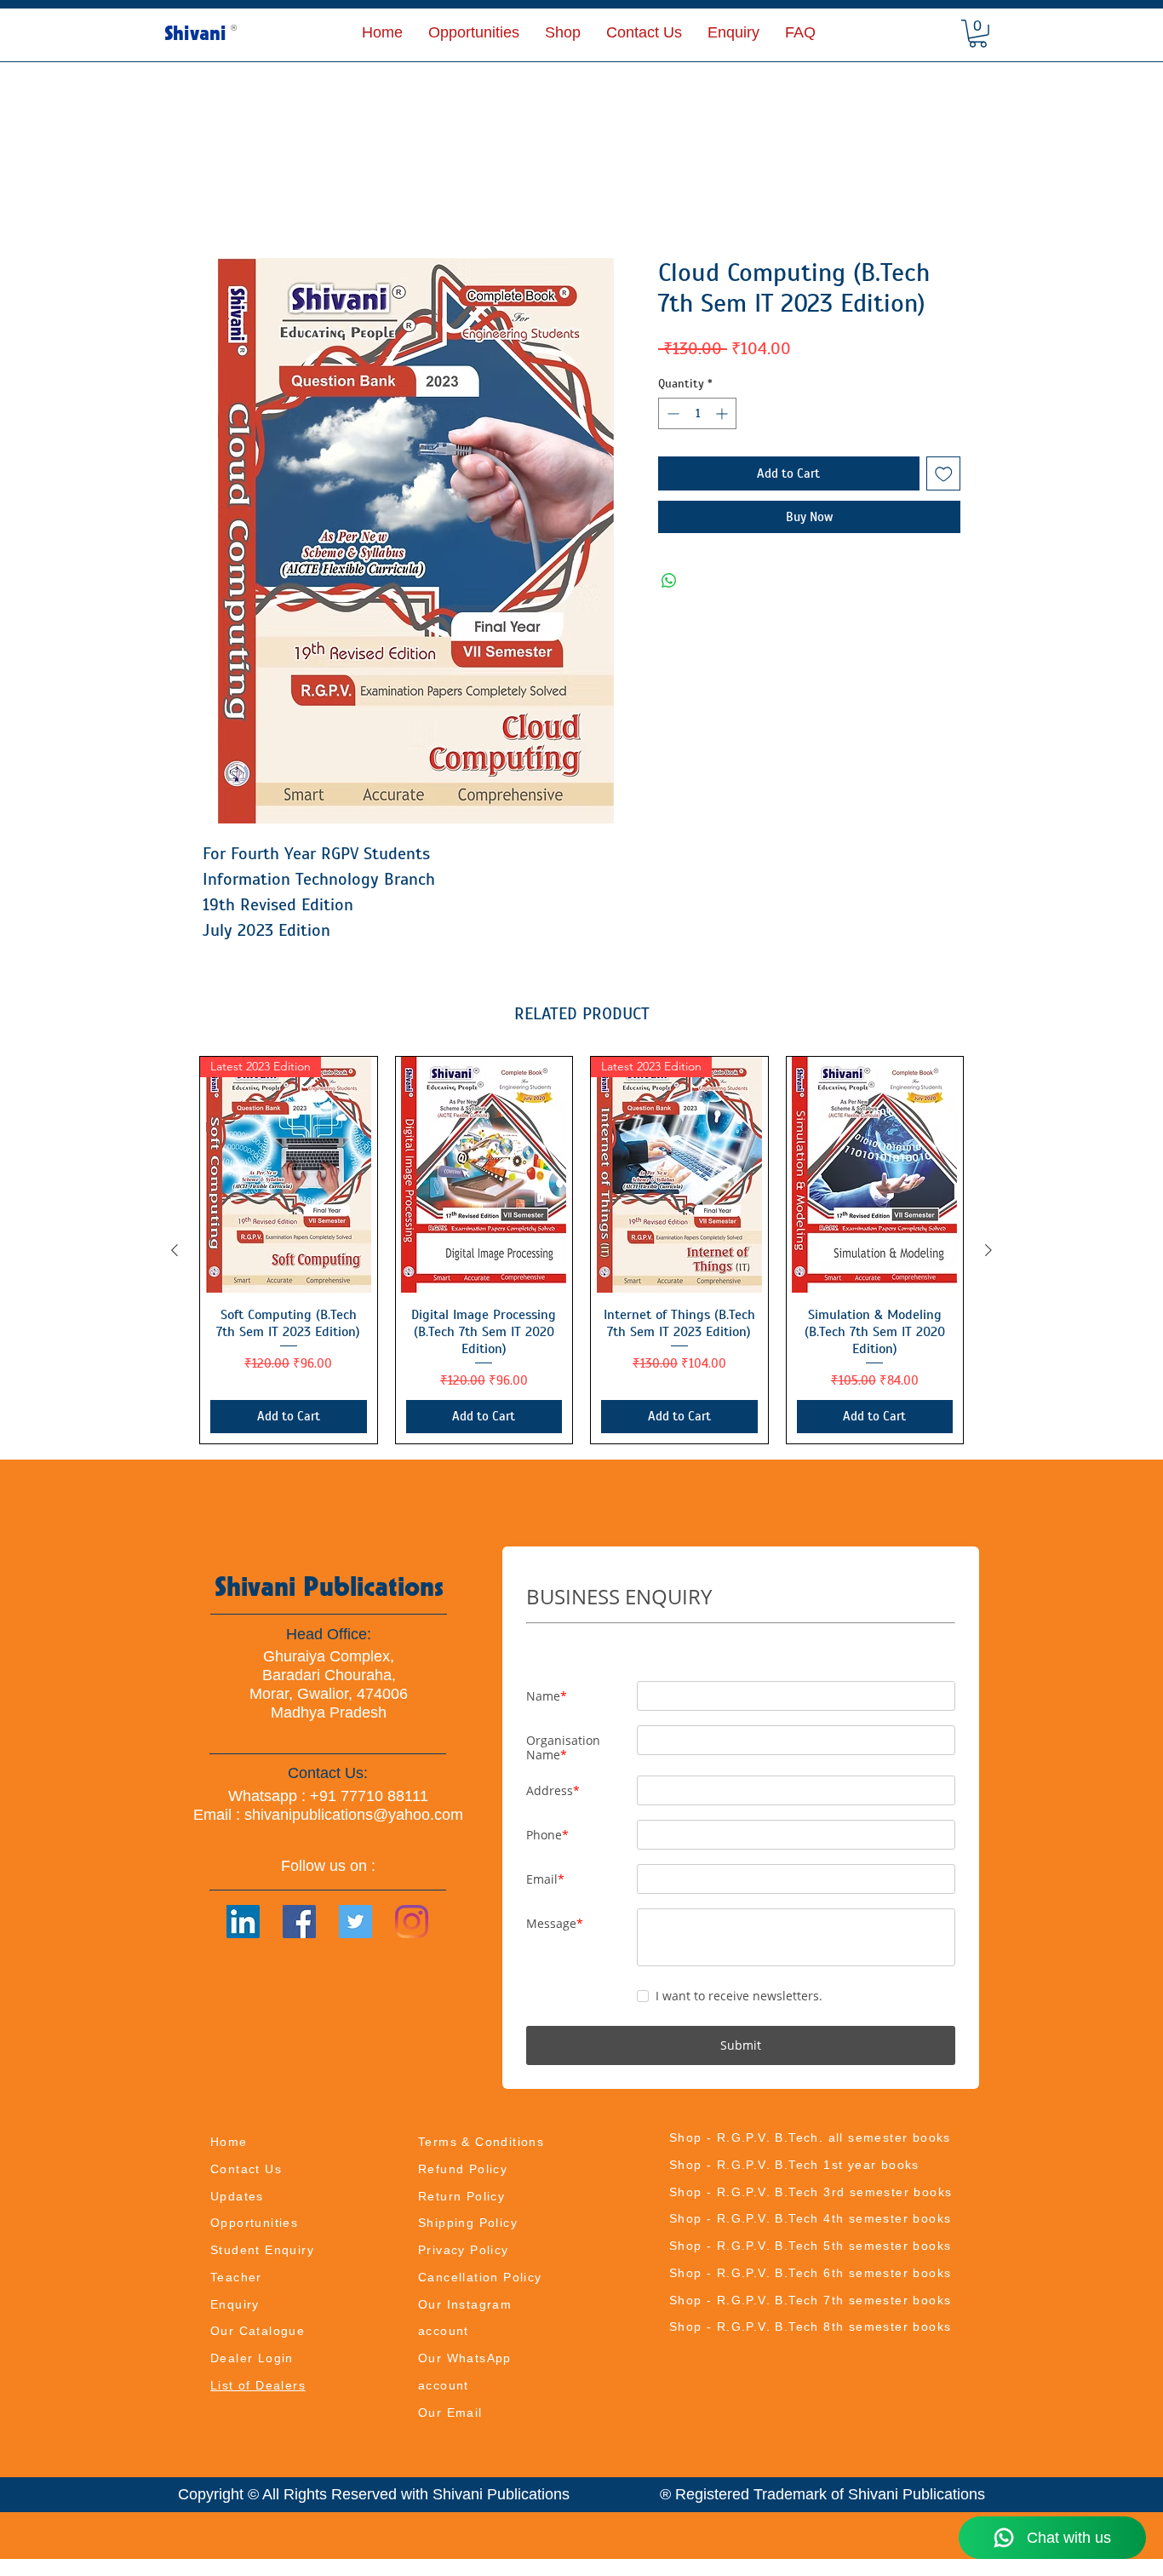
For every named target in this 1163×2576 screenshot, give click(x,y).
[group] (581, 1251)
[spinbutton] (697, 414)
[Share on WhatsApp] (669, 582)
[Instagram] (412, 1922)
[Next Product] (988, 1251)
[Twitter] (355, 1922)
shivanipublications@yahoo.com (354, 1816)
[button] (563, 32)
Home (222, 196)
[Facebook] (299, 1922)
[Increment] (723, 414)
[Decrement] (671, 414)
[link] (978, 34)
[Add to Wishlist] (944, 475)
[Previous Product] (175, 1251)
